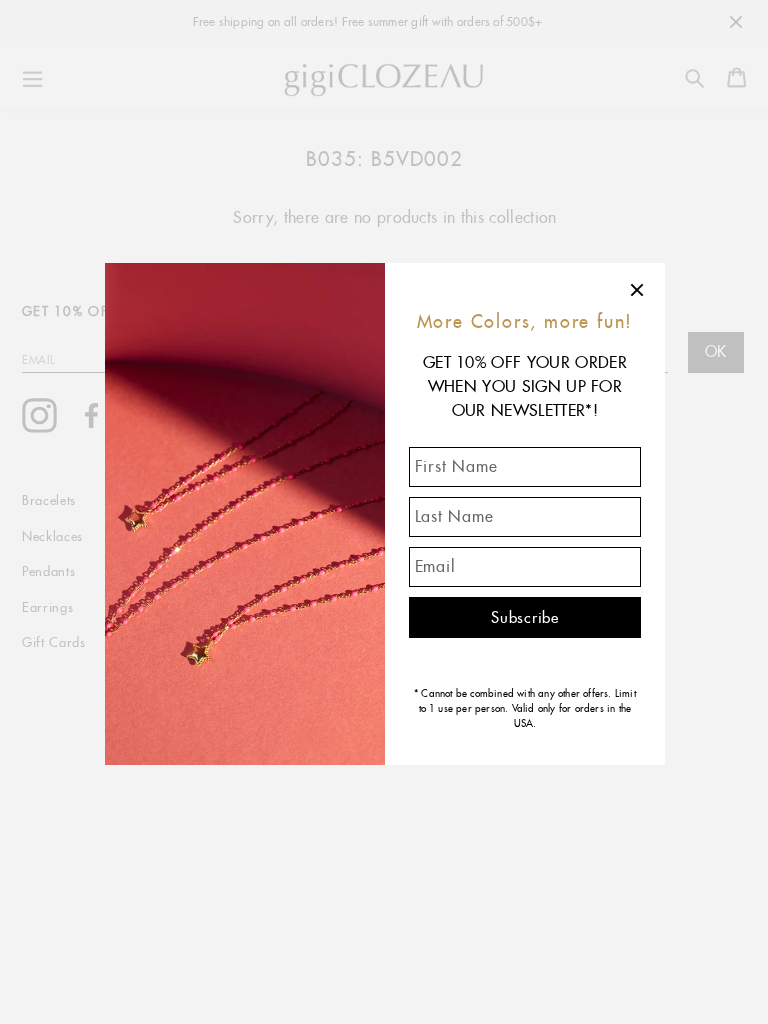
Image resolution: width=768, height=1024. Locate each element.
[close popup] (638, 290)
